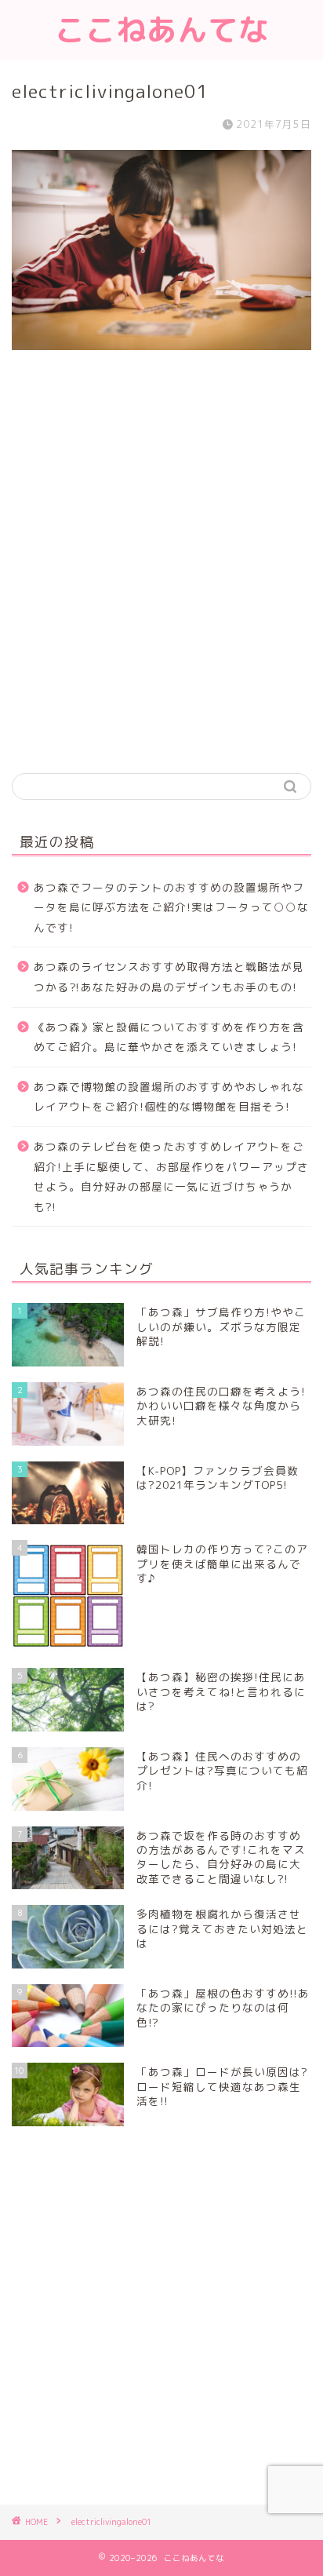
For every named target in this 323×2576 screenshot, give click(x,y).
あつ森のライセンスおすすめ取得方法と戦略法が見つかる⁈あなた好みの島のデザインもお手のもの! (169, 977)
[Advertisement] (161, 583)
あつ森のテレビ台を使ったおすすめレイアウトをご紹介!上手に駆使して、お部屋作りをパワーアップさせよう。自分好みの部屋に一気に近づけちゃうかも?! (171, 1177)
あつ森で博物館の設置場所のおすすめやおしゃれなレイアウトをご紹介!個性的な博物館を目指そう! (169, 1097)
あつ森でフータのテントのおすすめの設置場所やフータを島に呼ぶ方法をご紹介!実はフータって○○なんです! (171, 907)
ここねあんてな (162, 30)
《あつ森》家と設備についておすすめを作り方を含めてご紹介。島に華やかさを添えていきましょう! (169, 1037)
